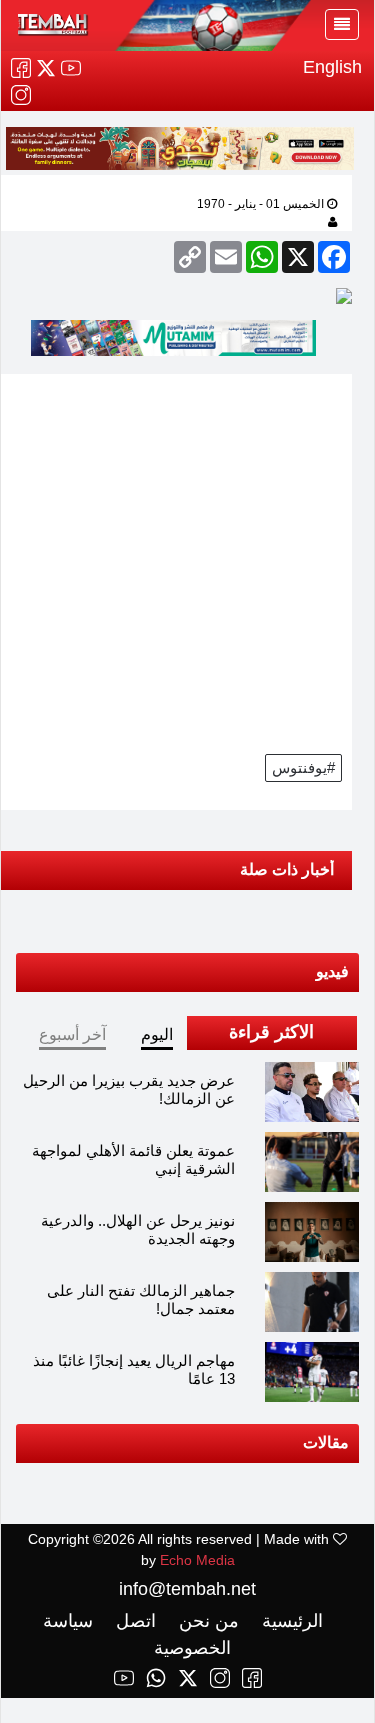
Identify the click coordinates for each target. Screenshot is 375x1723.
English (332, 67)
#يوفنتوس (303, 767)
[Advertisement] (187, 561)
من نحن (206, 1621)
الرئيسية (290, 1621)
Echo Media (197, 1560)
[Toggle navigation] (342, 24)
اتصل (133, 1621)
